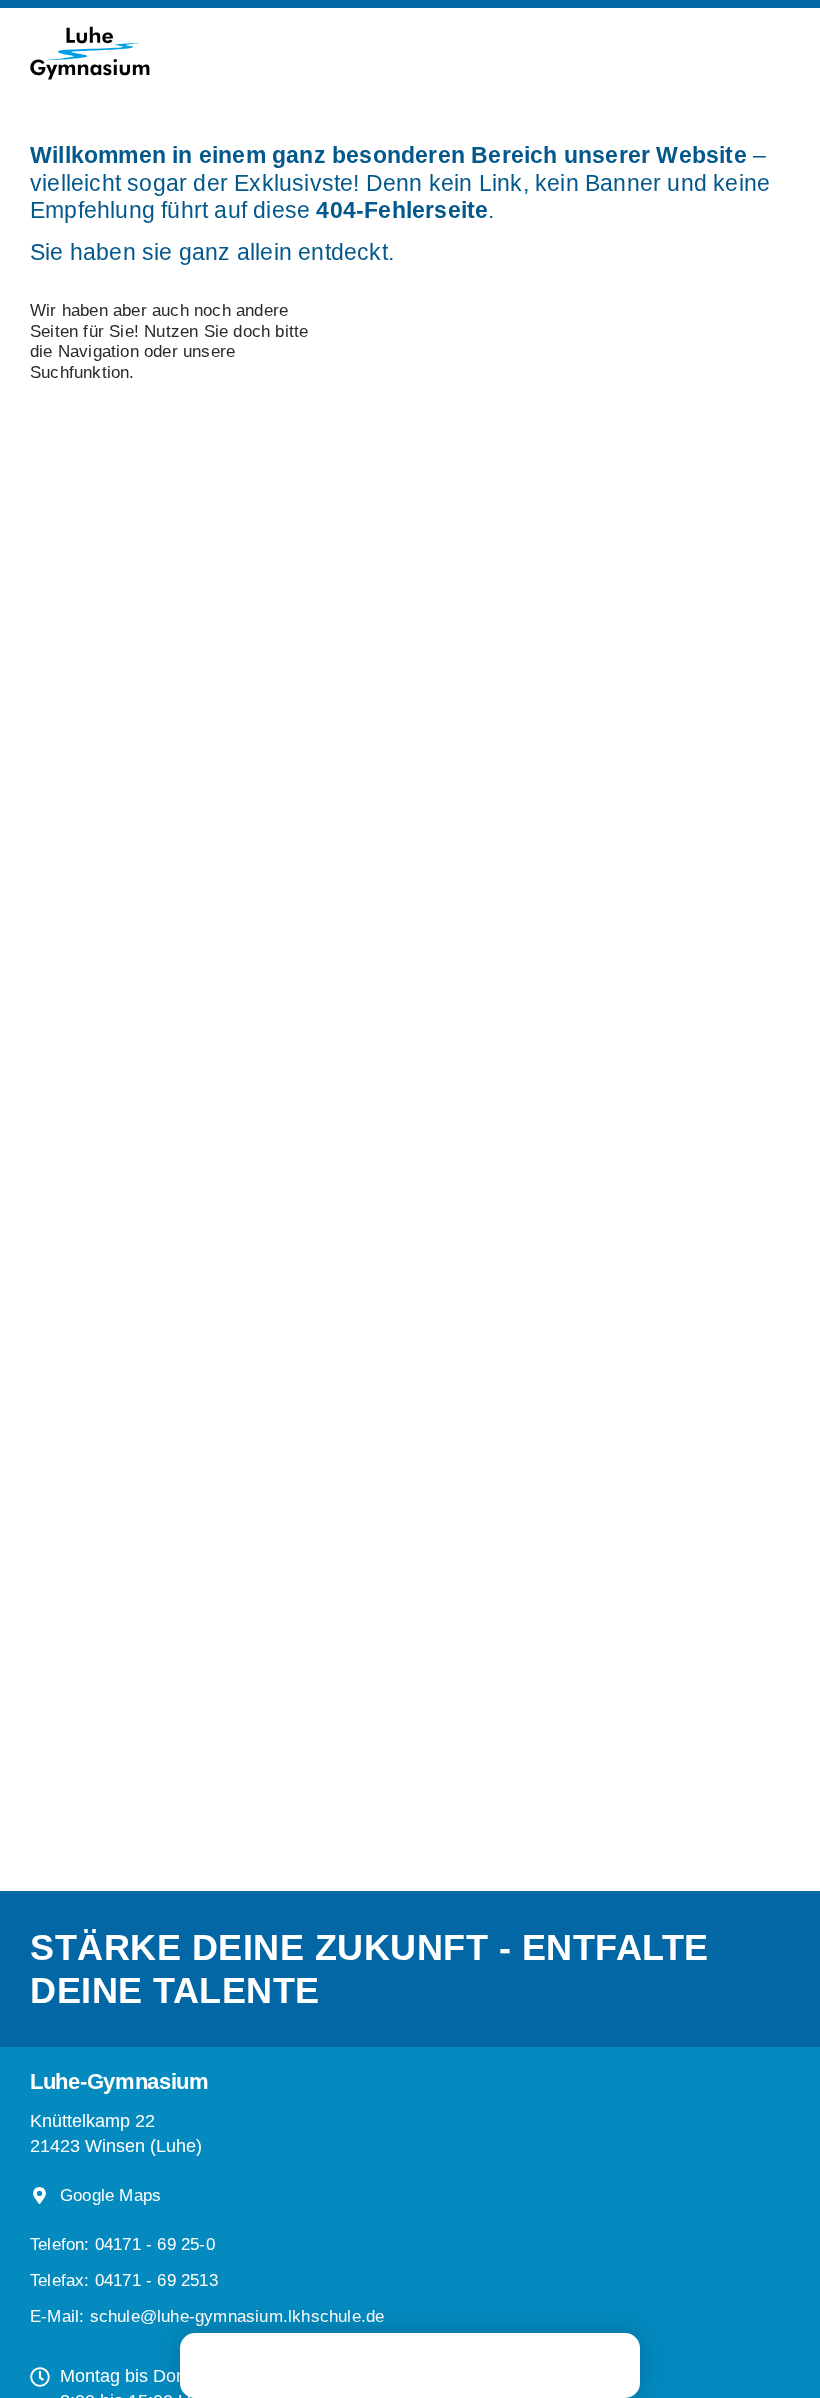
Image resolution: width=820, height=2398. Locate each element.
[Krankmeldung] (330, 2362)
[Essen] (410, 2362)
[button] (124, 2280)
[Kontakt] (570, 2362)
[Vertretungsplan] (250, 2362)
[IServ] (478, 2365)
